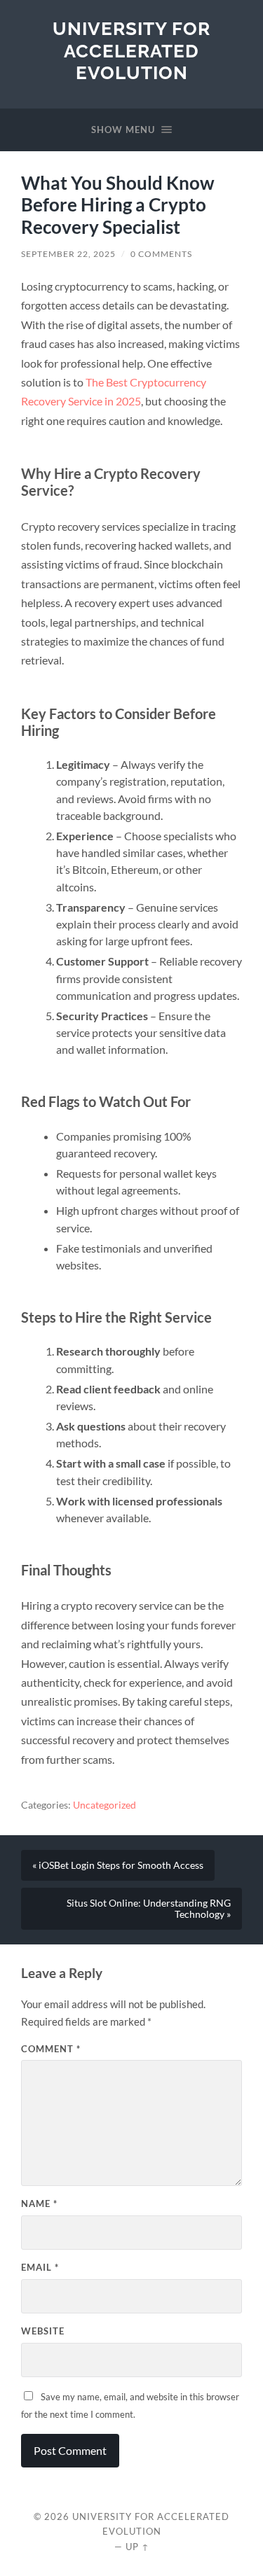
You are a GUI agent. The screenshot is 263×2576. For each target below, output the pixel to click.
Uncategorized (104, 1805)
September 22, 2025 (68, 254)
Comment (51, 2049)
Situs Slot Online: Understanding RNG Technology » (149, 1909)
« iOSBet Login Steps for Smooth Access (118, 1865)
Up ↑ (137, 2547)
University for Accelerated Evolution (131, 50)
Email (40, 2267)
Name (39, 2203)
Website (43, 2331)
